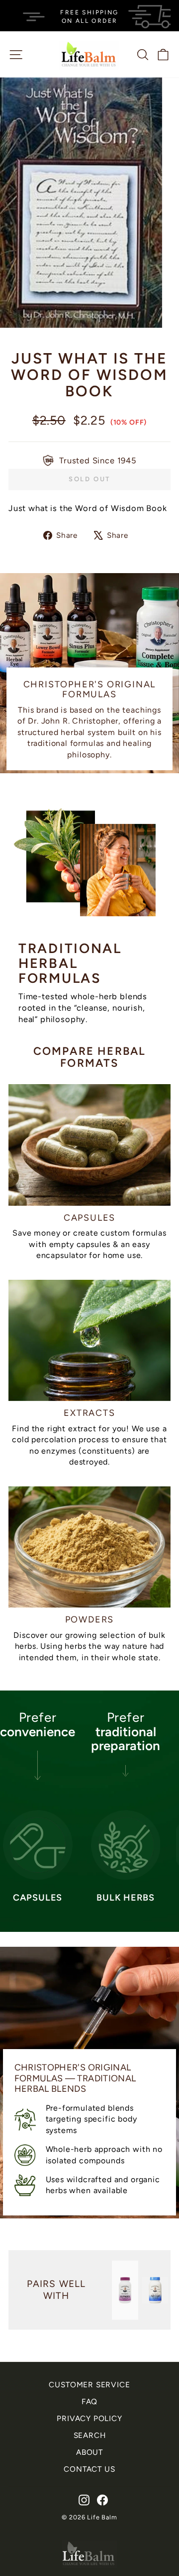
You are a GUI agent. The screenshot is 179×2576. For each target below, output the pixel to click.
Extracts (89, 1413)
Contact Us (89, 2469)
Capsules (89, 1218)
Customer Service (89, 2385)
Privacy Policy (89, 2418)
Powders (90, 1619)
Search (90, 2435)
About (89, 2452)
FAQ (89, 2401)
